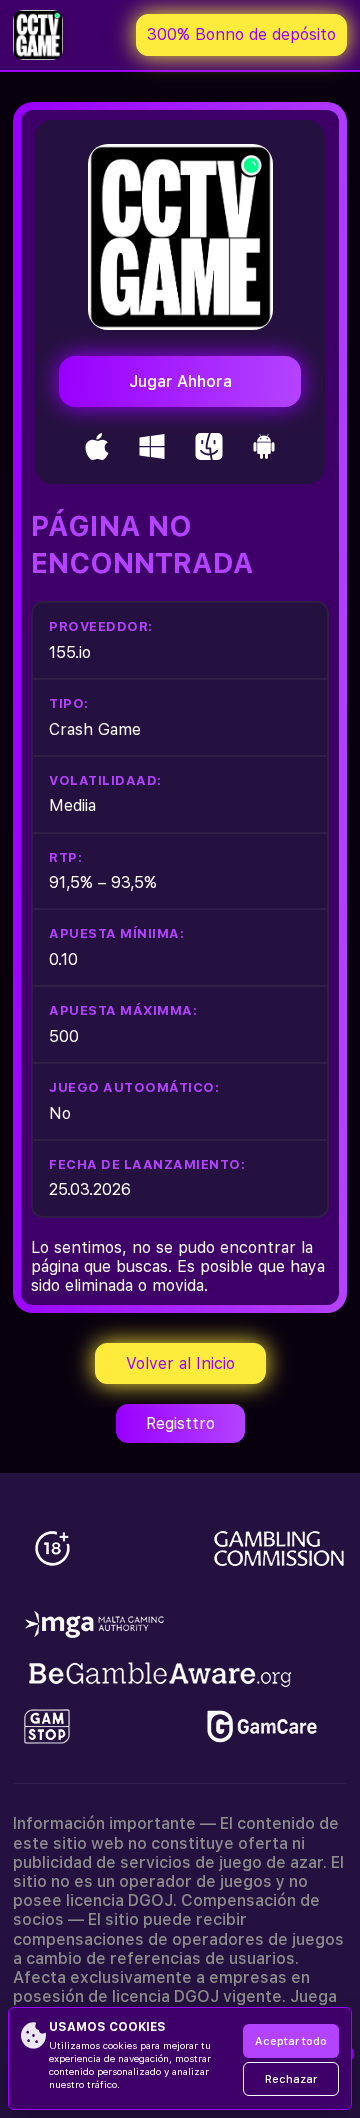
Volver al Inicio (180, 1363)
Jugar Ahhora (180, 381)
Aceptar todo (291, 2041)
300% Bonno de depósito (241, 34)
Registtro (180, 1423)
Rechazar (291, 2079)
